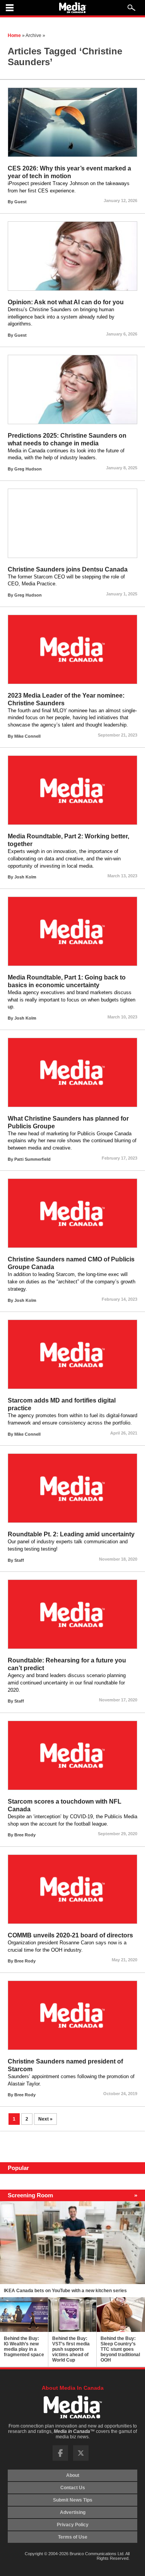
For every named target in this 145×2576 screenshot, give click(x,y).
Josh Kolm (25, 877)
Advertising (73, 2512)
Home (14, 35)
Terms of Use (73, 2537)
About (73, 2475)
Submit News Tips (73, 2500)
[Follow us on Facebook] (60, 2459)
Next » (45, 2119)
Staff (19, 1560)
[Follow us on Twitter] (81, 2459)
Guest (20, 202)
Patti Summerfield (32, 1159)
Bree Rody (25, 1835)
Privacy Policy (73, 2525)
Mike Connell (27, 736)
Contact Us (73, 2488)
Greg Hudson (28, 469)
